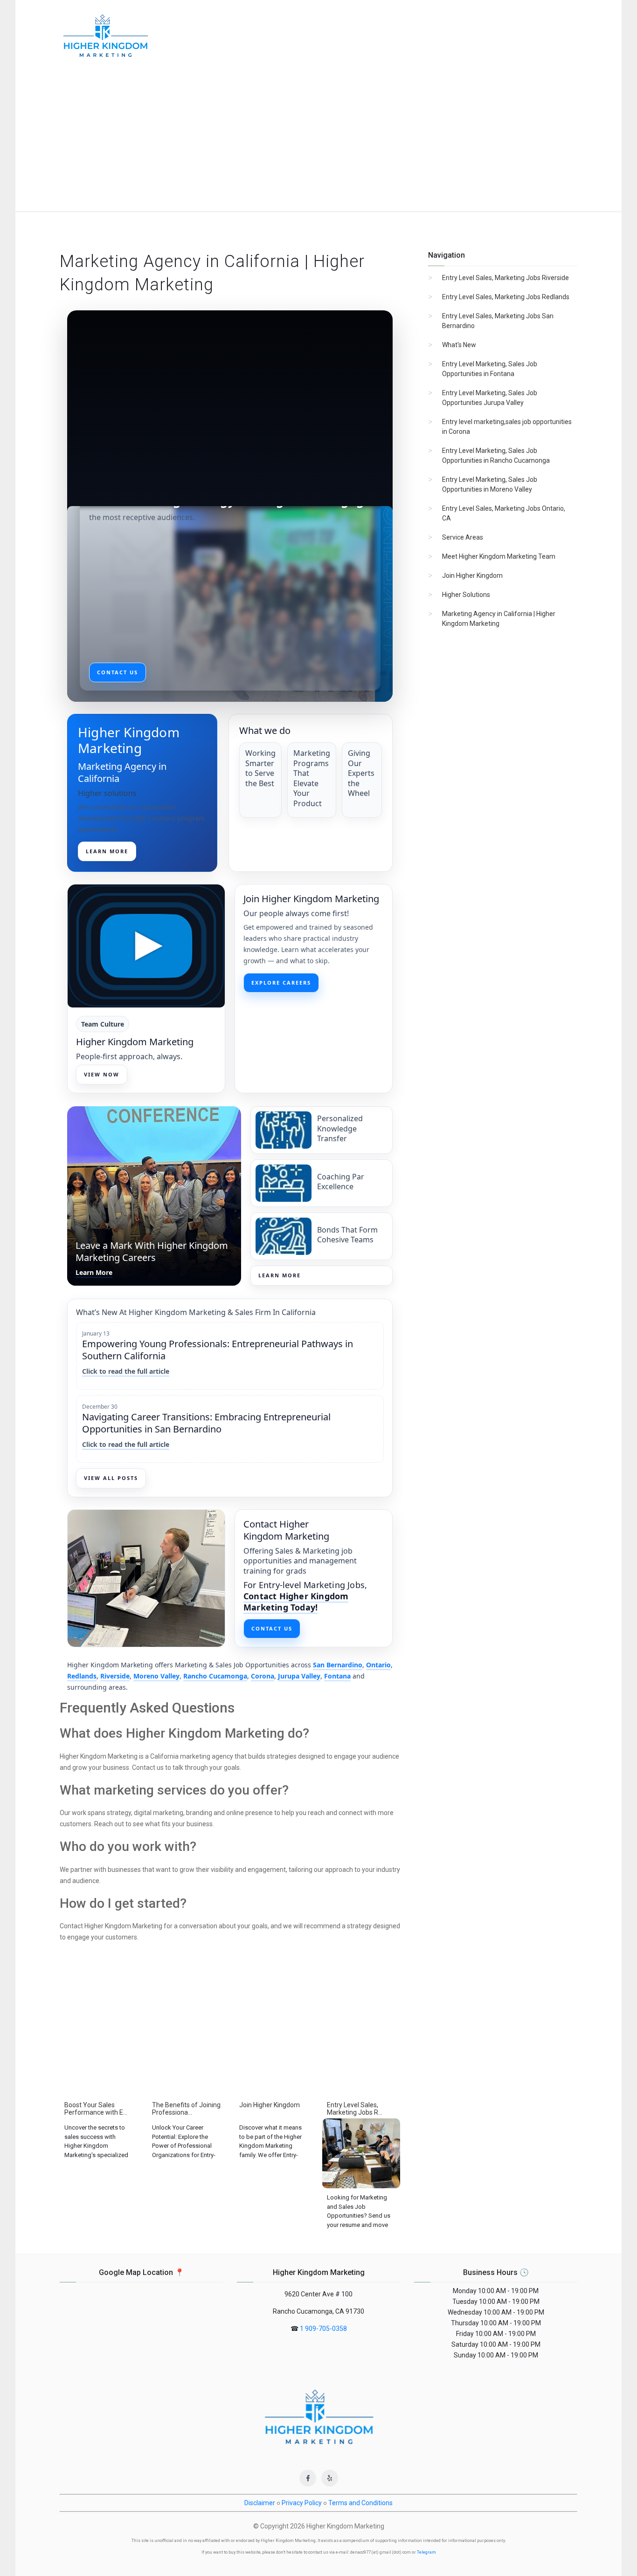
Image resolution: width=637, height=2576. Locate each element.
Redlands (82, 1676)
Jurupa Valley (299, 1676)
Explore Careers (281, 983)
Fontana (337, 1676)
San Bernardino (338, 1665)
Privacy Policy (302, 2503)
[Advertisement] (318, 142)
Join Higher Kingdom (472, 575)
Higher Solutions (466, 595)
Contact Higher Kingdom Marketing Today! (296, 1602)
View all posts (111, 1478)
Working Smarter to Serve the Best (260, 768)
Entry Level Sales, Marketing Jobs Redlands (506, 297)
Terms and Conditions (360, 2503)
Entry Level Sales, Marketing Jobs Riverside (505, 278)
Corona (263, 1676)
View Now (102, 1074)
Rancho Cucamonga (215, 1676)
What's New (459, 345)
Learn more (107, 851)
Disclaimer (260, 2503)
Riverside (115, 1676)
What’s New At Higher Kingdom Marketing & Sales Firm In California (196, 1312)
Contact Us (272, 1628)
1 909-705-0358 (323, 2329)
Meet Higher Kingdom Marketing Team (499, 556)
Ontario (378, 1665)
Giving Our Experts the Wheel (361, 773)
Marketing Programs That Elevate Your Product (312, 778)
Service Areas (463, 537)
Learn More (280, 1275)
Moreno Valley (156, 1676)
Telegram (426, 2552)
